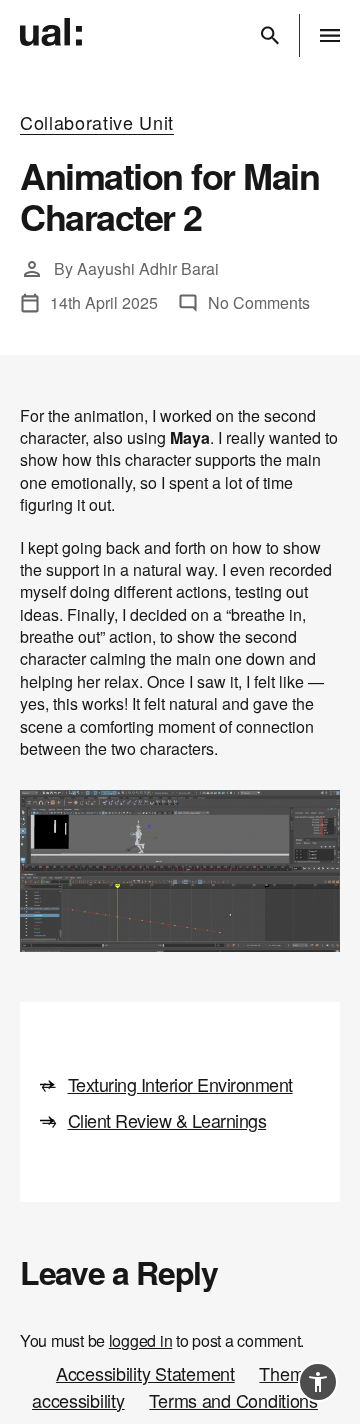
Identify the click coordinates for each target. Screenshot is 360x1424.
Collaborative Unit (97, 123)
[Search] (270, 35)
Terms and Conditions (233, 1400)
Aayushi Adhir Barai (148, 268)
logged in (141, 1340)
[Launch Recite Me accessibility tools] (318, 1382)
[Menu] (329, 35)
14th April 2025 (104, 302)
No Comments (259, 302)
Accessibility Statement (145, 1373)
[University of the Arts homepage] (56, 33)
